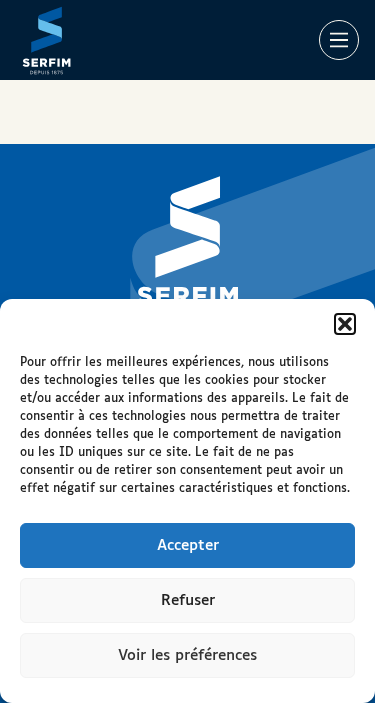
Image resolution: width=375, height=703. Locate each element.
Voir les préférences (187, 655)
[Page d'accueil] (46, 40)
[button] (345, 324)
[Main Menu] (339, 40)
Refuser (188, 600)
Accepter (188, 545)
